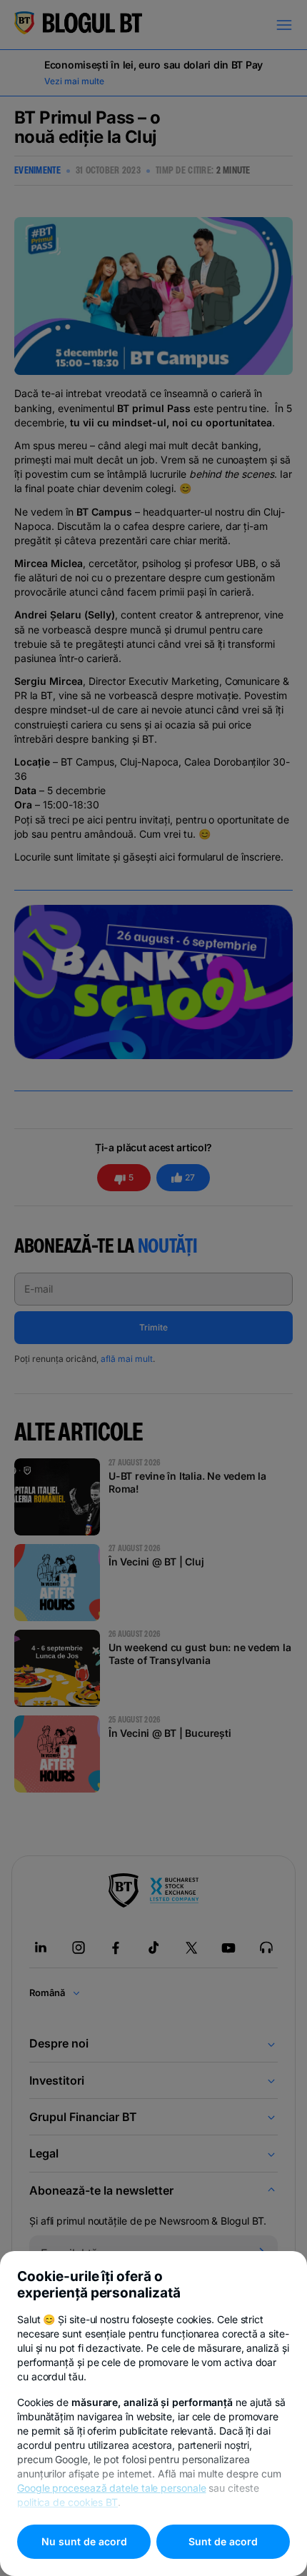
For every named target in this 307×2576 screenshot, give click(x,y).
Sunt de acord (223, 2541)
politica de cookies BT (67, 2502)
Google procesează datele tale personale (112, 2488)
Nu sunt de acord (84, 2541)
